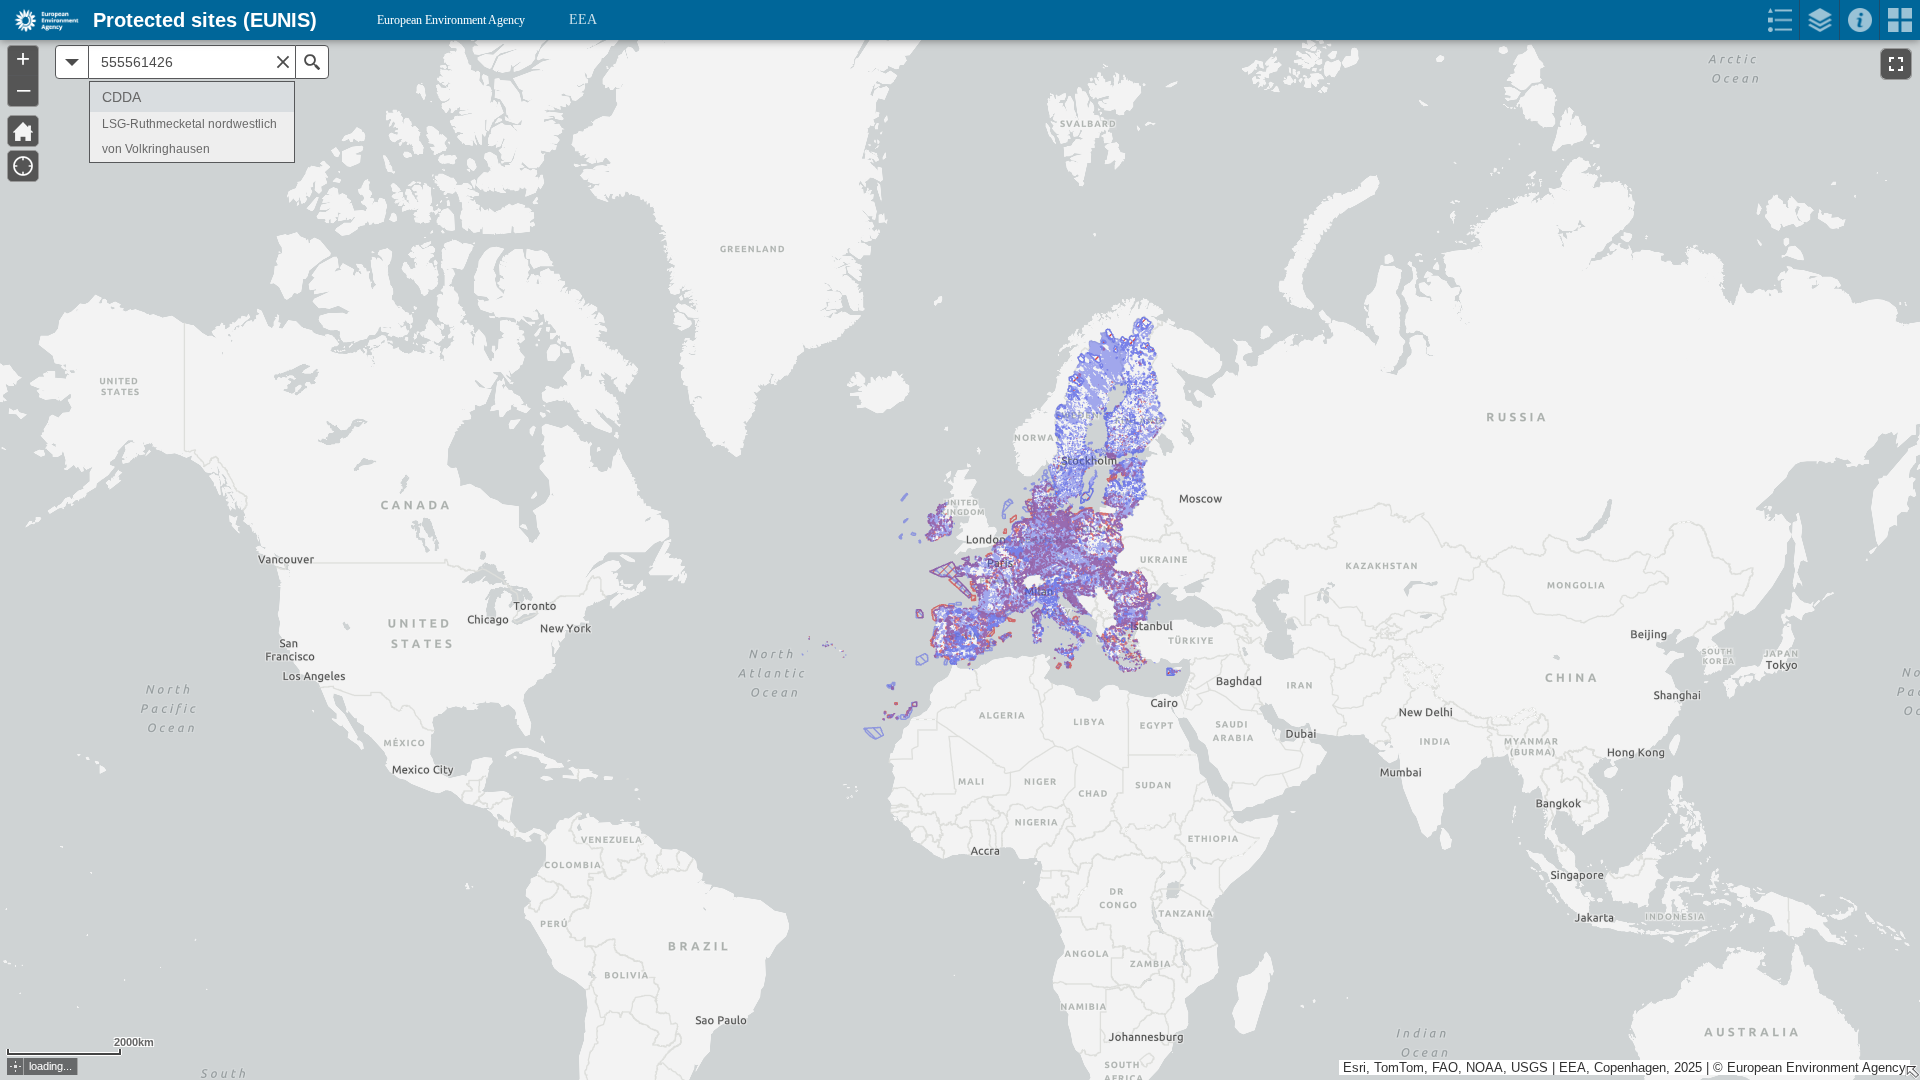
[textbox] (192, 62)
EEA (583, 19)
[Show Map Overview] (1912, 1072)
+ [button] (23, 59)
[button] (15, 1066)
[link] (40, 20)
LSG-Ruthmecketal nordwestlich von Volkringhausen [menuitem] (189, 136)
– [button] (23, 89)
